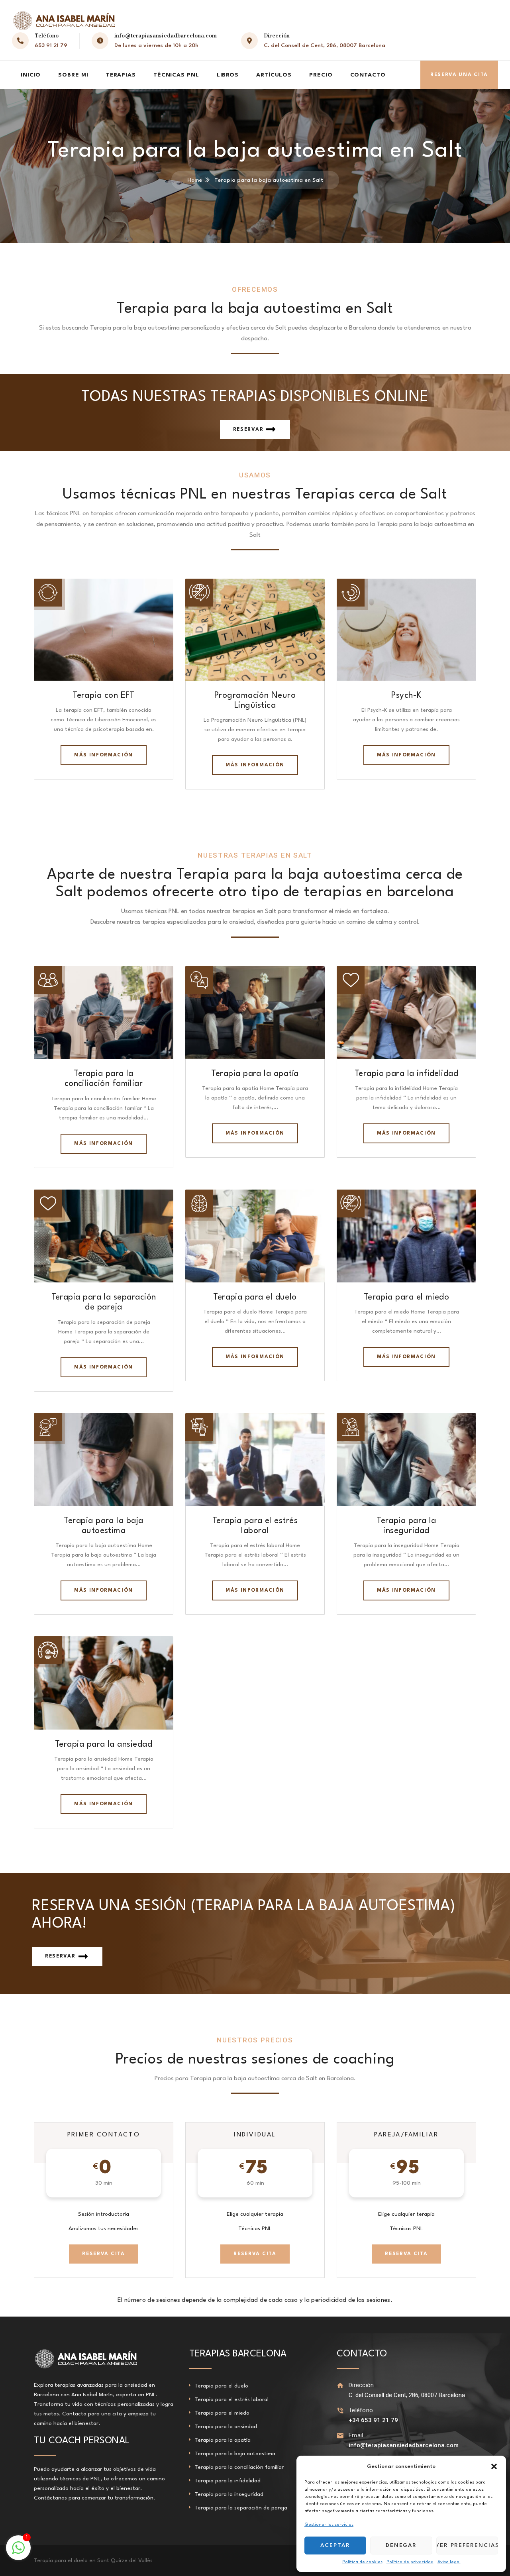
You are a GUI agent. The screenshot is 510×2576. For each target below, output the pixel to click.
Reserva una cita (459, 75)
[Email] (340, 2436)
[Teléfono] (340, 2410)
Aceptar (335, 2545)
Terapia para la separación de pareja (241, 2508)
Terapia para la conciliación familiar (239, 2467)
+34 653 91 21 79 (373, 2420)
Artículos (274, 75)
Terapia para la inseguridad (229, 2494)
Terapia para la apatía (255, 1074)
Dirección (361, 2385)
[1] (18, 2552)
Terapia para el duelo (255, 1297)
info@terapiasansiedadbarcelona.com (166, 36)
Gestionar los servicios (329, 2525)
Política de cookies (362, 2562)
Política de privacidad (410, 2562)
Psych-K (406, 696)
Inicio (31, 75)
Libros (228, 75)
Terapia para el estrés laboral (231, 2399)
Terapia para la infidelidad (406, 1074)
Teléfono (361, 2410)
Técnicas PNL (176, 75)
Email (356, 2435)
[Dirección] (340, 2385)
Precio (321, 75)
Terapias (121, 75)
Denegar (401, 2545)
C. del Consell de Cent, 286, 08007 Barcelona (325, 45)
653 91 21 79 (51, 45)
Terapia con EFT (104, 696)
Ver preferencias (467, 2545)
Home (195, 180)
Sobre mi (73, 75)
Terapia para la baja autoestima (235, 2454)
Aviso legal (449, 2562)
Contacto (368, 75)
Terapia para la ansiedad (104, 1744)
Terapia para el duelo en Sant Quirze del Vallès (93, 2560)
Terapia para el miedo (407, 1297)
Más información (104, 755)
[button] (494, 2466)
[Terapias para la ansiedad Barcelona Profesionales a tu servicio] (64, 21)
